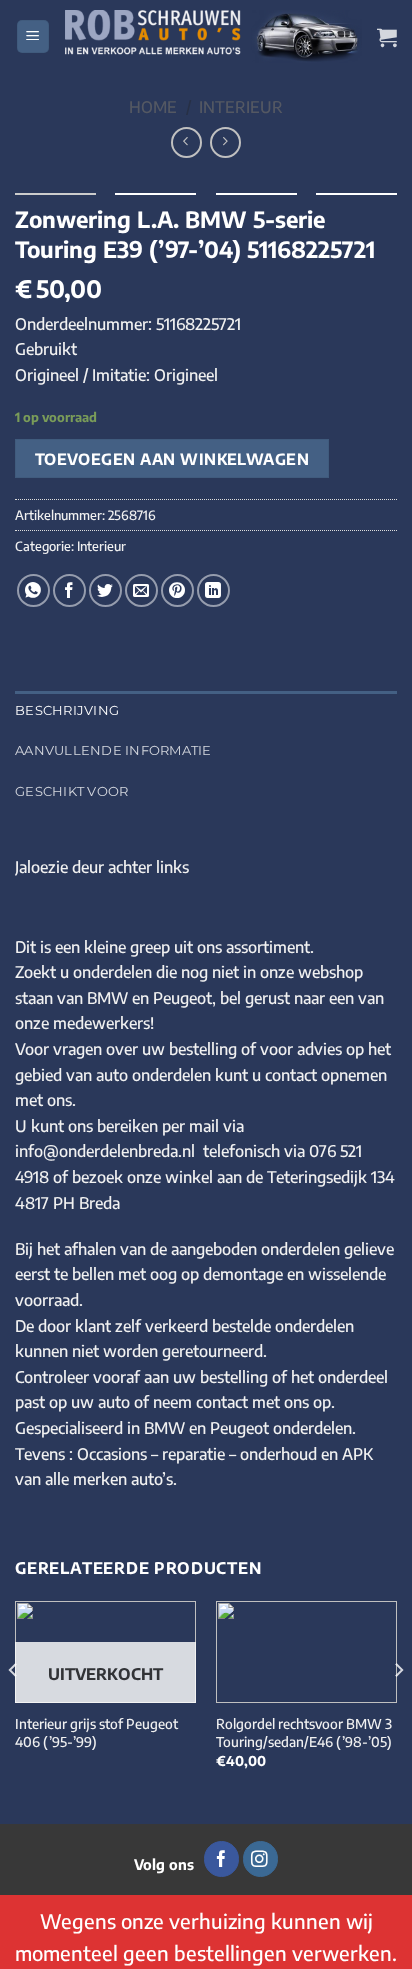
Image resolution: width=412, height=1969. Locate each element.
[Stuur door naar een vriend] (141, 590)
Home (153, 107)
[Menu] (33, 36)
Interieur (241, 107)
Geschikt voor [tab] (71, 791)
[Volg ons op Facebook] (221, 1859)
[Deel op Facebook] (69, 590)
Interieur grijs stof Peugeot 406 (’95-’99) (96, 1732)
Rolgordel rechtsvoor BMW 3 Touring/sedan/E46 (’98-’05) (304, 1732)
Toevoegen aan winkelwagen (172, 458)
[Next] (398, 1710)
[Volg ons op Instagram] (260, 1859)
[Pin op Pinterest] (177, 590)
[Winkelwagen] (387, 37)
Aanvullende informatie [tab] (113, 750)
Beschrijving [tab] (67, 710)
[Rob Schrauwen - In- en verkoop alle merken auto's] (213, 36)
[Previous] (14, 1710)
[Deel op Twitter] (105, 590)
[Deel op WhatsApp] (33, 590)
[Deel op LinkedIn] (213, 590)
